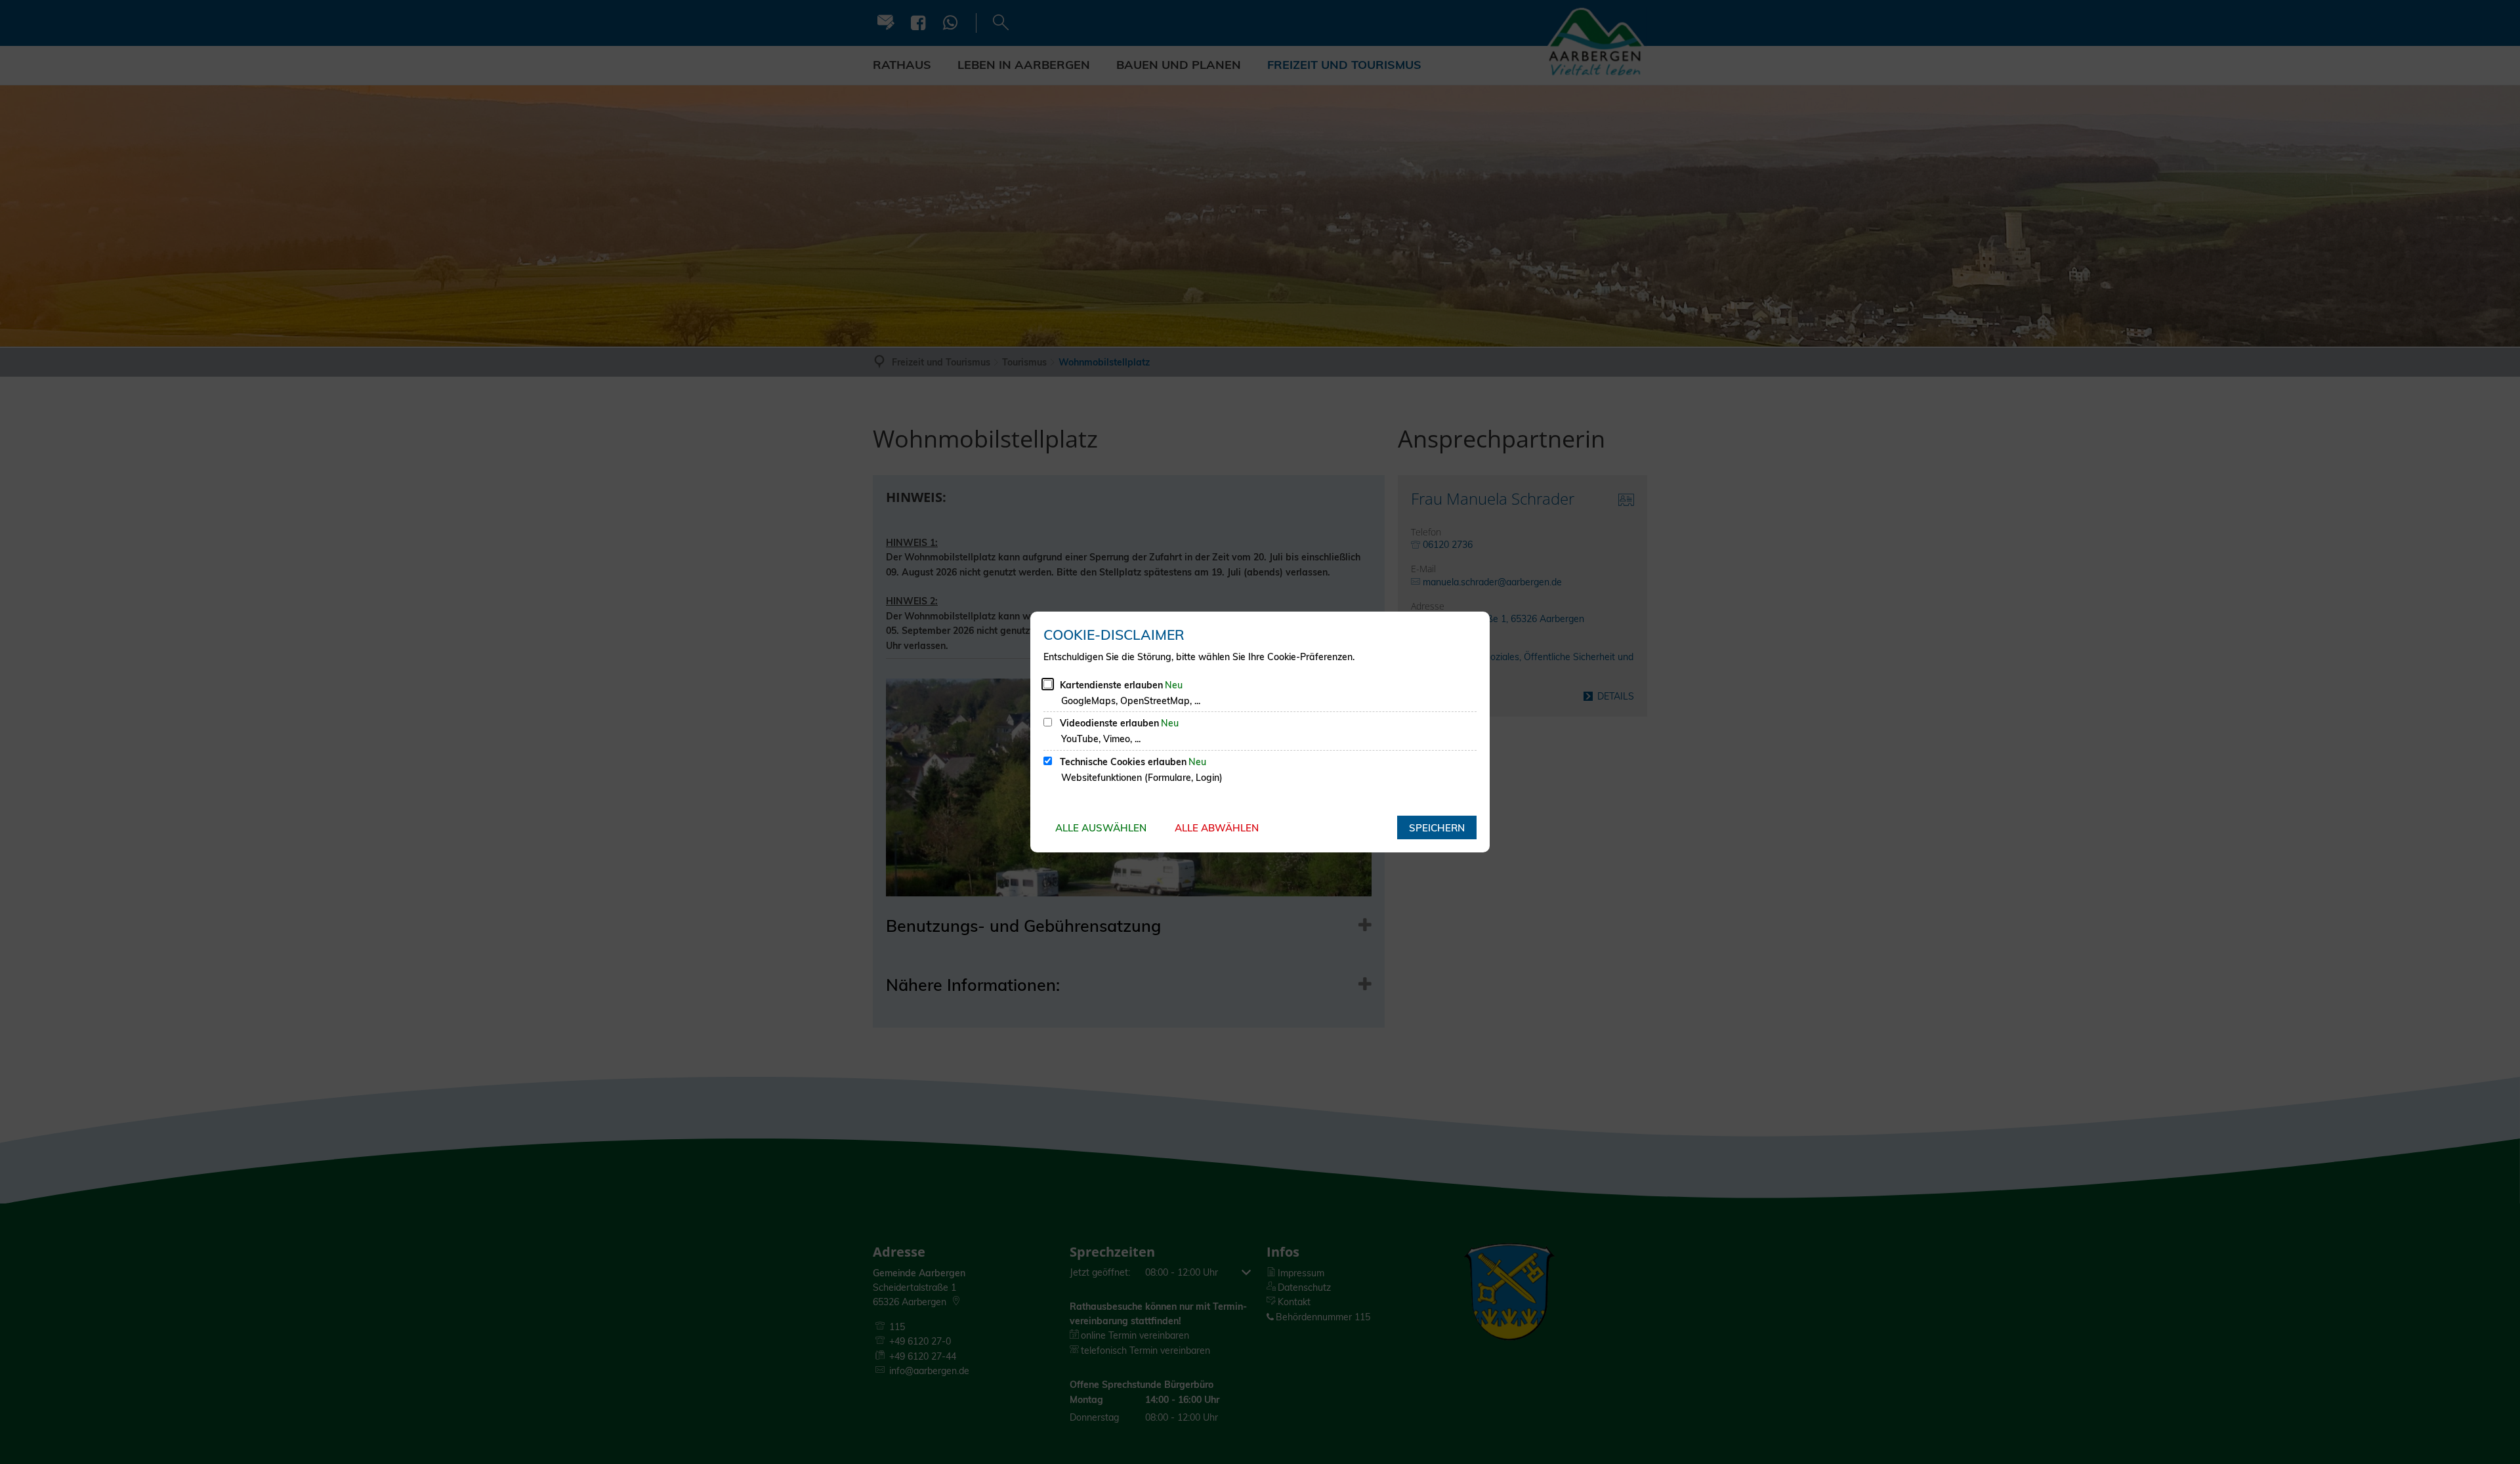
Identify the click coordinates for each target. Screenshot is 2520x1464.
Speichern (1437, 828)
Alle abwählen (1217, 828)
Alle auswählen (1101, 828)
